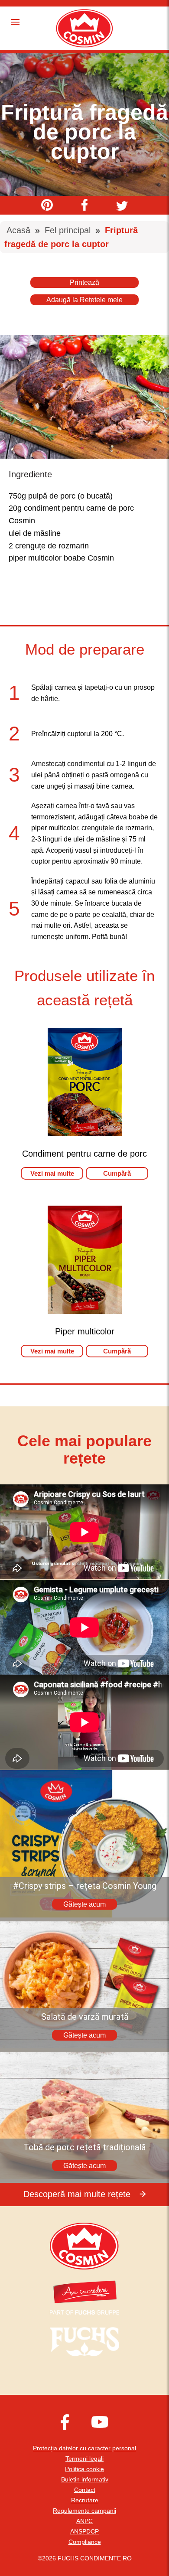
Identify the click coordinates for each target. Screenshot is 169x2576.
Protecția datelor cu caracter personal (84, 2448)
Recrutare (85, 2500)
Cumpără (117, 1173)
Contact (85, 2490)
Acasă (18, 230)
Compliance (85, 2542)
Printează (84, 282)
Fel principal (68, 230)
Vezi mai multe (52, 1173)
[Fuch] (84, 2341)
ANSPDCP (84, 2531)
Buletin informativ (85, 2479)
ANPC (84, 2521)
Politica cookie (84, 2469)
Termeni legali (84, 2459)
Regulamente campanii (84, 2511)
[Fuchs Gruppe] (84, 2312)
